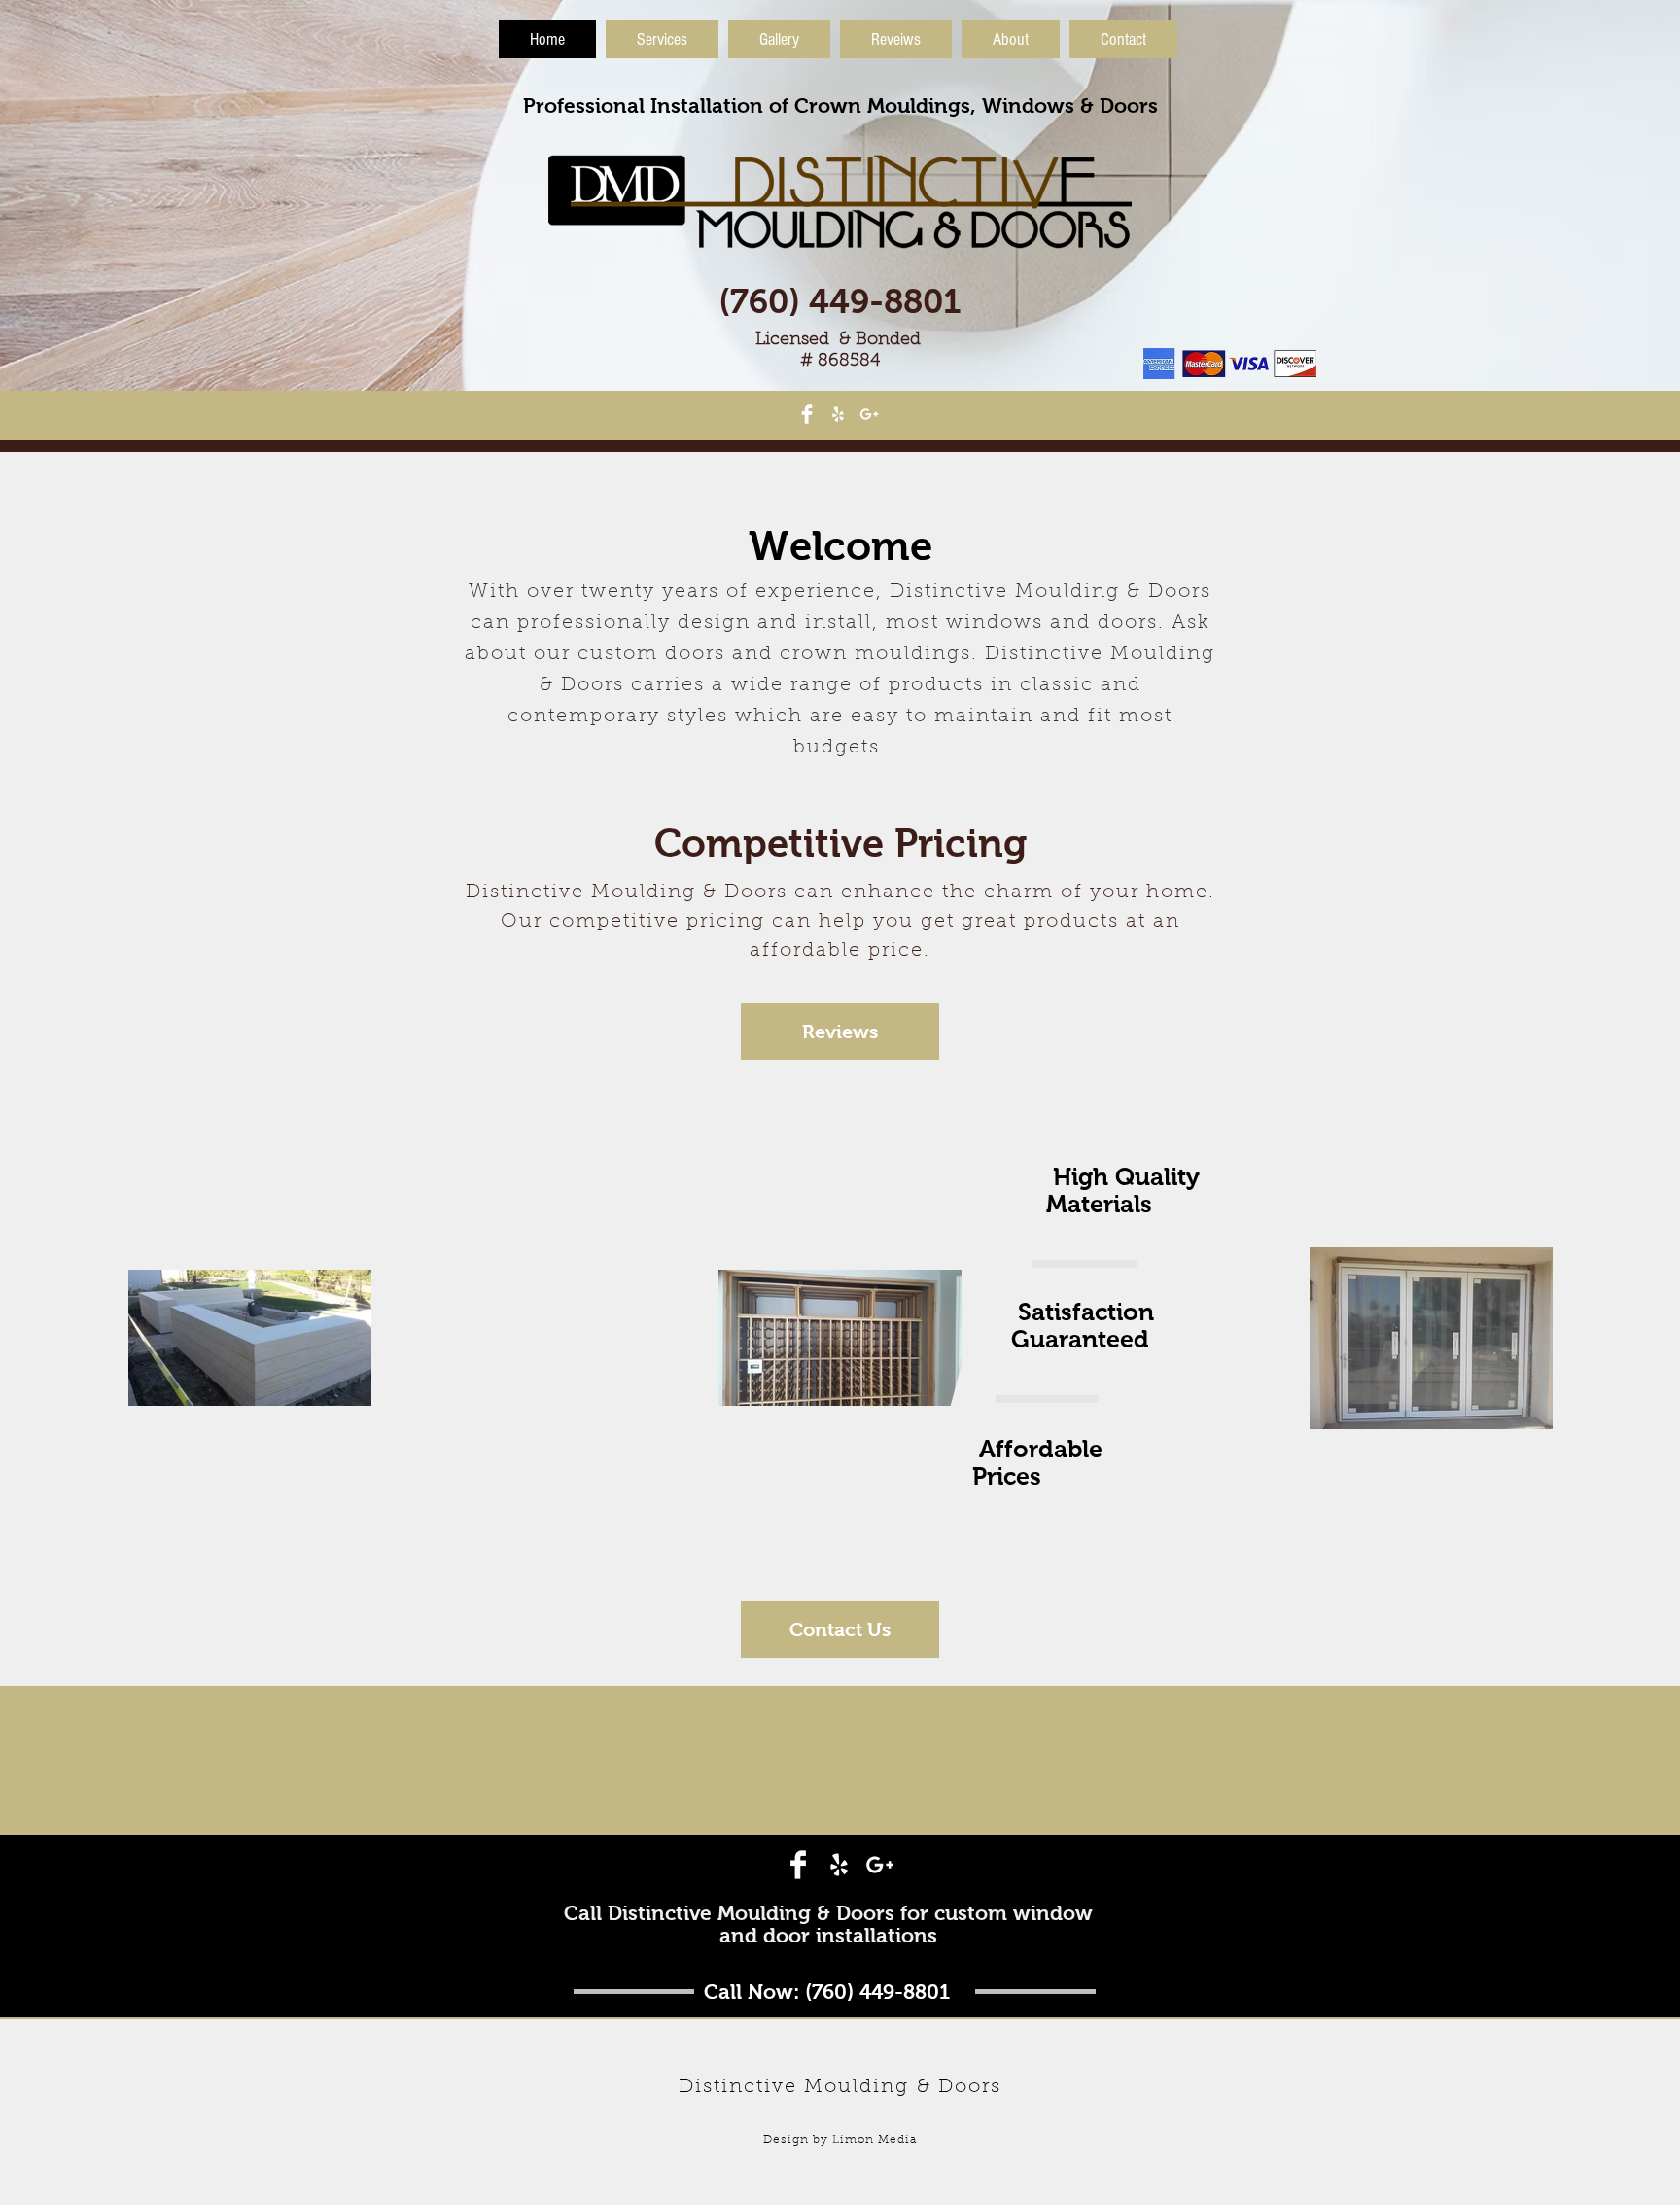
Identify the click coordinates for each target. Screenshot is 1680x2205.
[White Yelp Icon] (838, 414)
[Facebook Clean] (807, 414)
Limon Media (875, 2140)
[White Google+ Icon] (869, 414)
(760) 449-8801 (840, 301)
